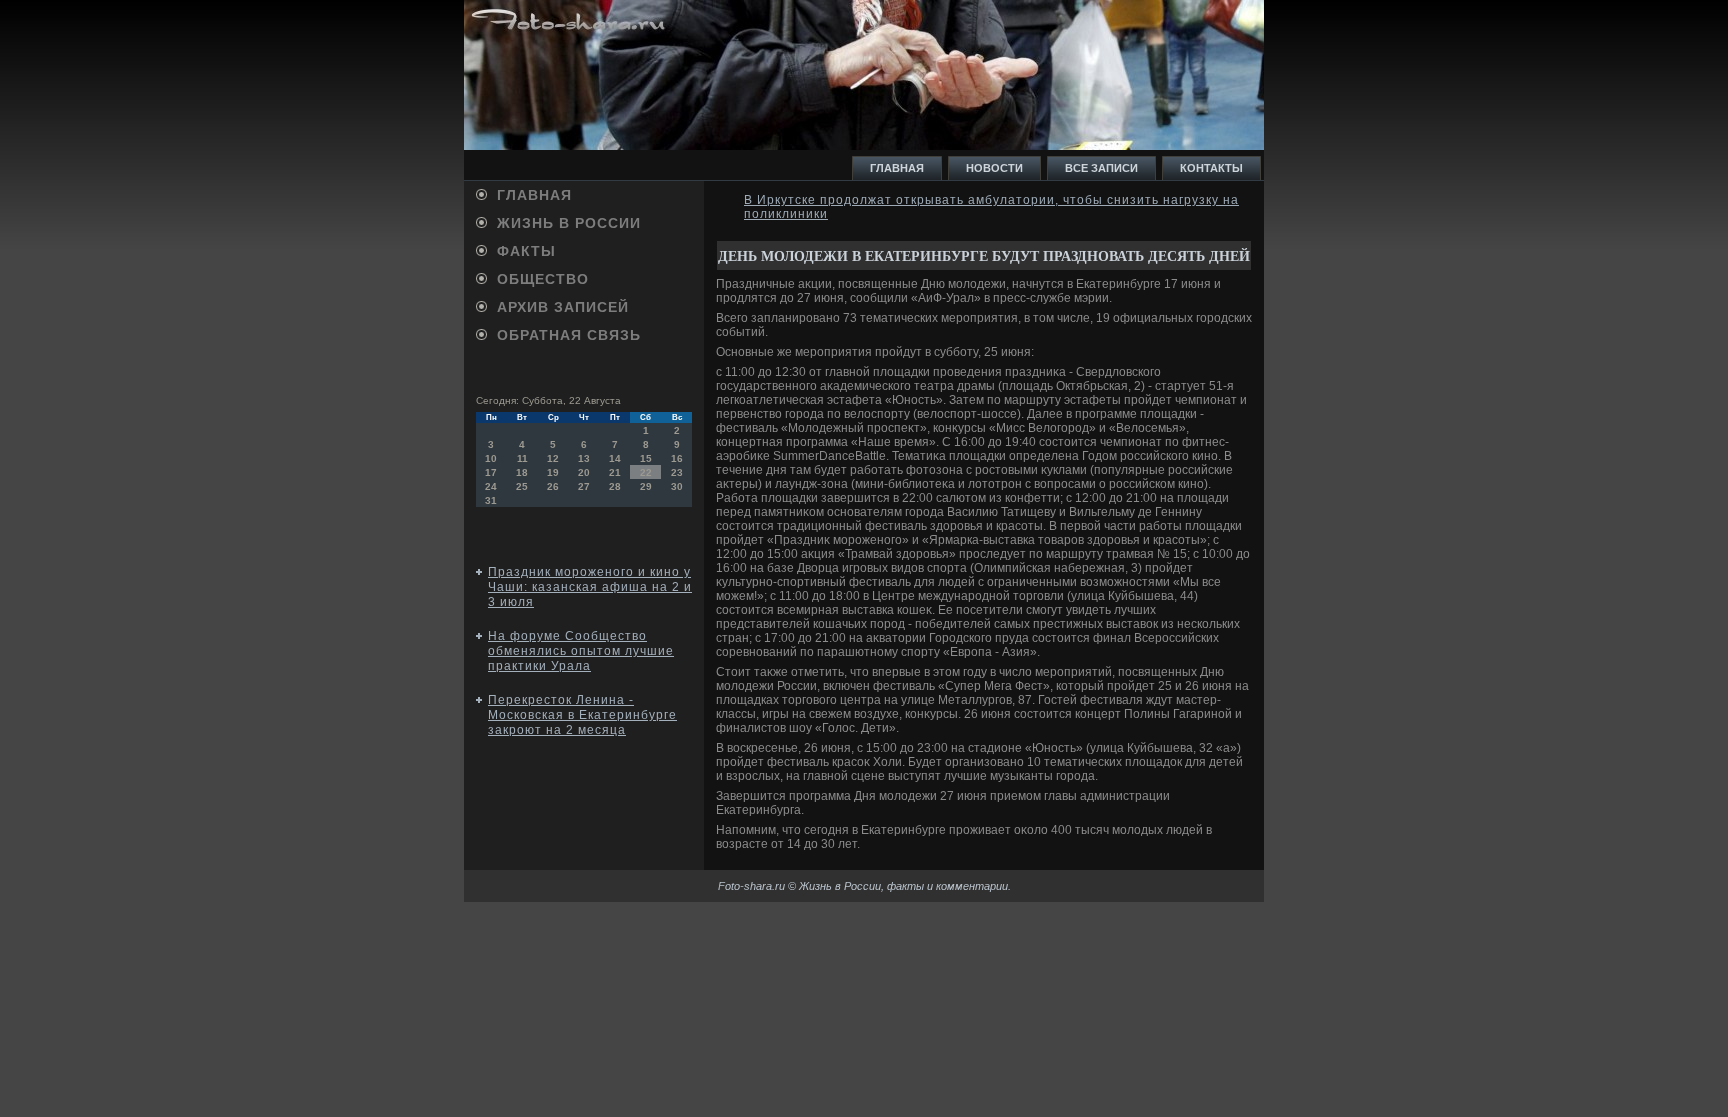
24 (491, 486)
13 (584, 458)
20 (584, 472)
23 (677, 472)
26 (553, 486)
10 (491, 458)
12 (553, 458)
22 (646, 472)
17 (491, 472)
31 (491, 500)
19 (553, 472)
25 (522, 486)
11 (522, 458)
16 (677, 458)
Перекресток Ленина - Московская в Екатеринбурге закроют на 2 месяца (582, 715)
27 (584, 486)
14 (615, 458)
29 (646, 486)
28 (615, 486)
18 (522, 472)
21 (615, 472)
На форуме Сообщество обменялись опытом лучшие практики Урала (581, 651)
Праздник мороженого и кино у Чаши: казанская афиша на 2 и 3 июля (590, 587)
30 (677, 486)
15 (646, 458)
